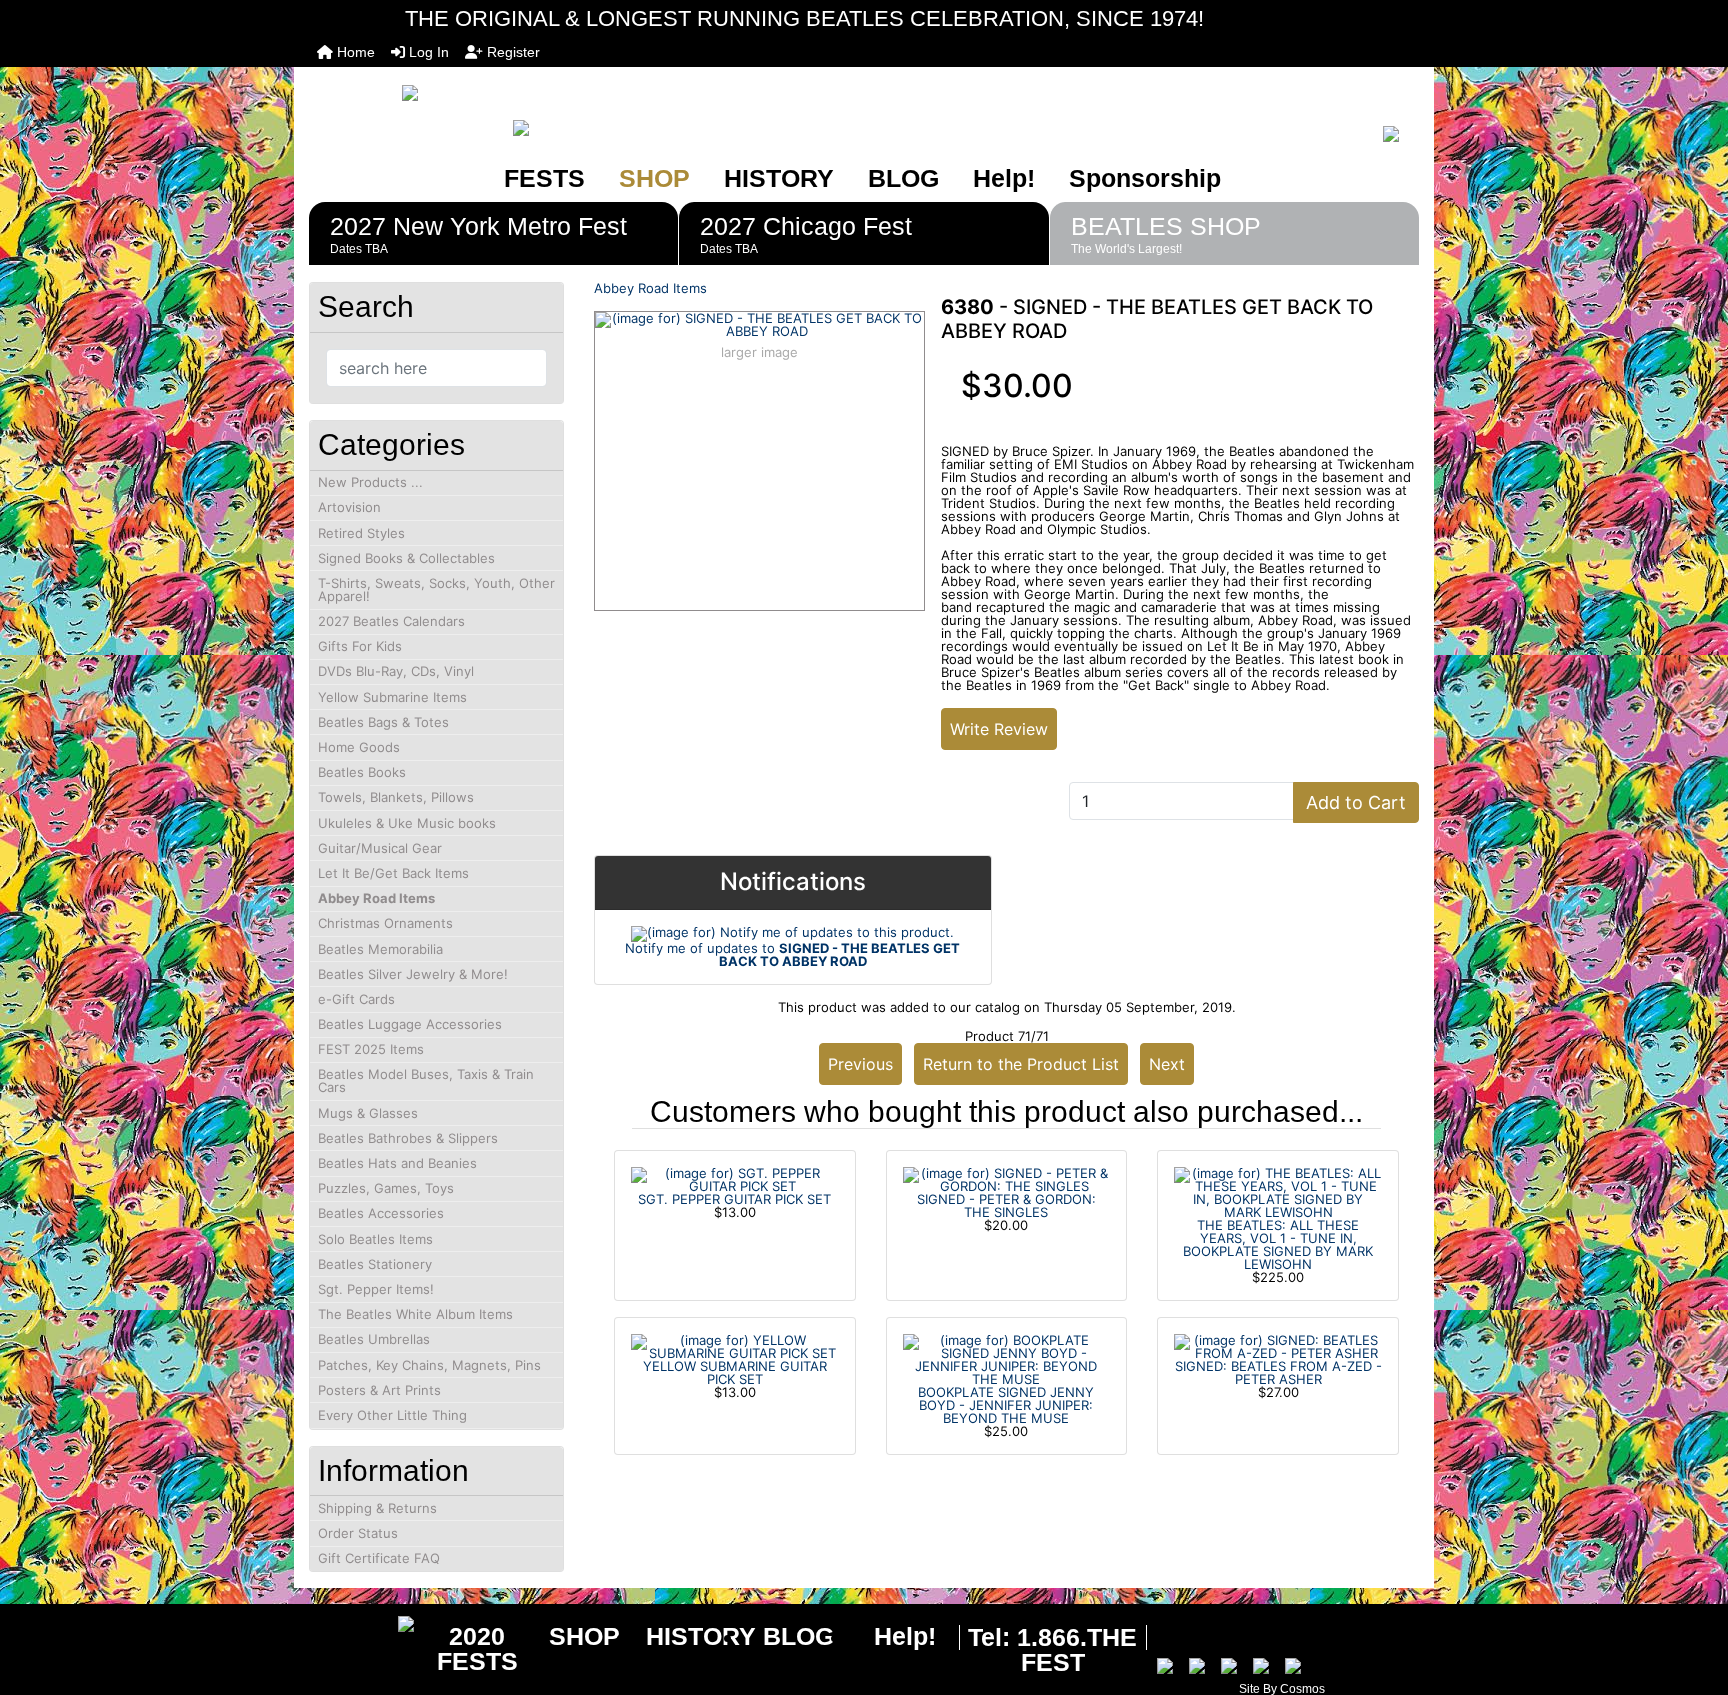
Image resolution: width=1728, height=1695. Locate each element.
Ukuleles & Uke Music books (407, 823)
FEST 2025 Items (371, 1049)
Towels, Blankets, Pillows (396, 797)
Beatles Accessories (381, 1213)
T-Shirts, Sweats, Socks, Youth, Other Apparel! (436, 589)
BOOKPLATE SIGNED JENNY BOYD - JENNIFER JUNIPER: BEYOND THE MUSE (1006, 1405)
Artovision (349, 507)
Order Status (358, 1533)
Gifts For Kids (360, 646)
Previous (860, 1064)
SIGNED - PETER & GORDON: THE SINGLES (1006, 1205)
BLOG (903, 178)
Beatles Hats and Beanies (397, 1163)
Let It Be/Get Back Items (393, 873)
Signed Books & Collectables (406, 558)
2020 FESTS (477, 1648)
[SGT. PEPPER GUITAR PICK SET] (735, 1178)
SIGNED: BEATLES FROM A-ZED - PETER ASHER (1278, 1372)
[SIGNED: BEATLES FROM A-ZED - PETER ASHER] (1278, 1345)
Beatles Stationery (375, 1264)
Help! (1004, 178)
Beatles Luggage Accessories (410, 1024)
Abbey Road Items (650, 288)
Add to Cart (1356, 802)
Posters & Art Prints (379, 1390)
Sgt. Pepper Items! (376, 1289)
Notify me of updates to (792, 954)
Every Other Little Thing (392, 1415)
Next (1167, 1064)
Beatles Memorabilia (380, 949)
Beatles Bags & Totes (383, 722)
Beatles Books (362, 772)
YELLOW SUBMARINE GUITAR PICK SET (735, 1372)
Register (511, 52)
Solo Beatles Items (375, 1239)
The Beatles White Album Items (415, 1314)
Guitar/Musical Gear (380, 848)
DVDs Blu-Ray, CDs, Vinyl (396, 671)
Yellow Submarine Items (392, 697)
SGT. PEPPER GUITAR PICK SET (734, 1199)
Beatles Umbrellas (374, 1339)
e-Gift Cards (356, 999)
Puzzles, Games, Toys (386, 1188)
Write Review (999, 729)
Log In (427, 52)
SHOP (654, 178)
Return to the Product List (1021, 1064)
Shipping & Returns (377, 1508)
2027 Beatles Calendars (391, 621)
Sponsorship (1145, 178)
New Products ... (370, 482)
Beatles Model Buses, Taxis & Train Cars (426, 1080)
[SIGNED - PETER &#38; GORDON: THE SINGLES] (1007, 1178)
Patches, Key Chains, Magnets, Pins (429, 1365)
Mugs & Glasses (368, 1113)
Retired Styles (361, 533)
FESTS (544, 178)
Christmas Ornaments (385, 923)
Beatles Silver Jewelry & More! (413, 974)
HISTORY (779, 178)
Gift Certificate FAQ (379, 1558)
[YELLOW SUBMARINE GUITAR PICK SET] (735, 1345)
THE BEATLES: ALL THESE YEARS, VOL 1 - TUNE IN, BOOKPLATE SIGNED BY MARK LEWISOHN (1278, 1244)
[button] (1691, 1596)
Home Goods (359, 747)
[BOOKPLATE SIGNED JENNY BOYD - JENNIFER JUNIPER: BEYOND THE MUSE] (1007, 1358)
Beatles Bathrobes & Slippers (408, 1138)
